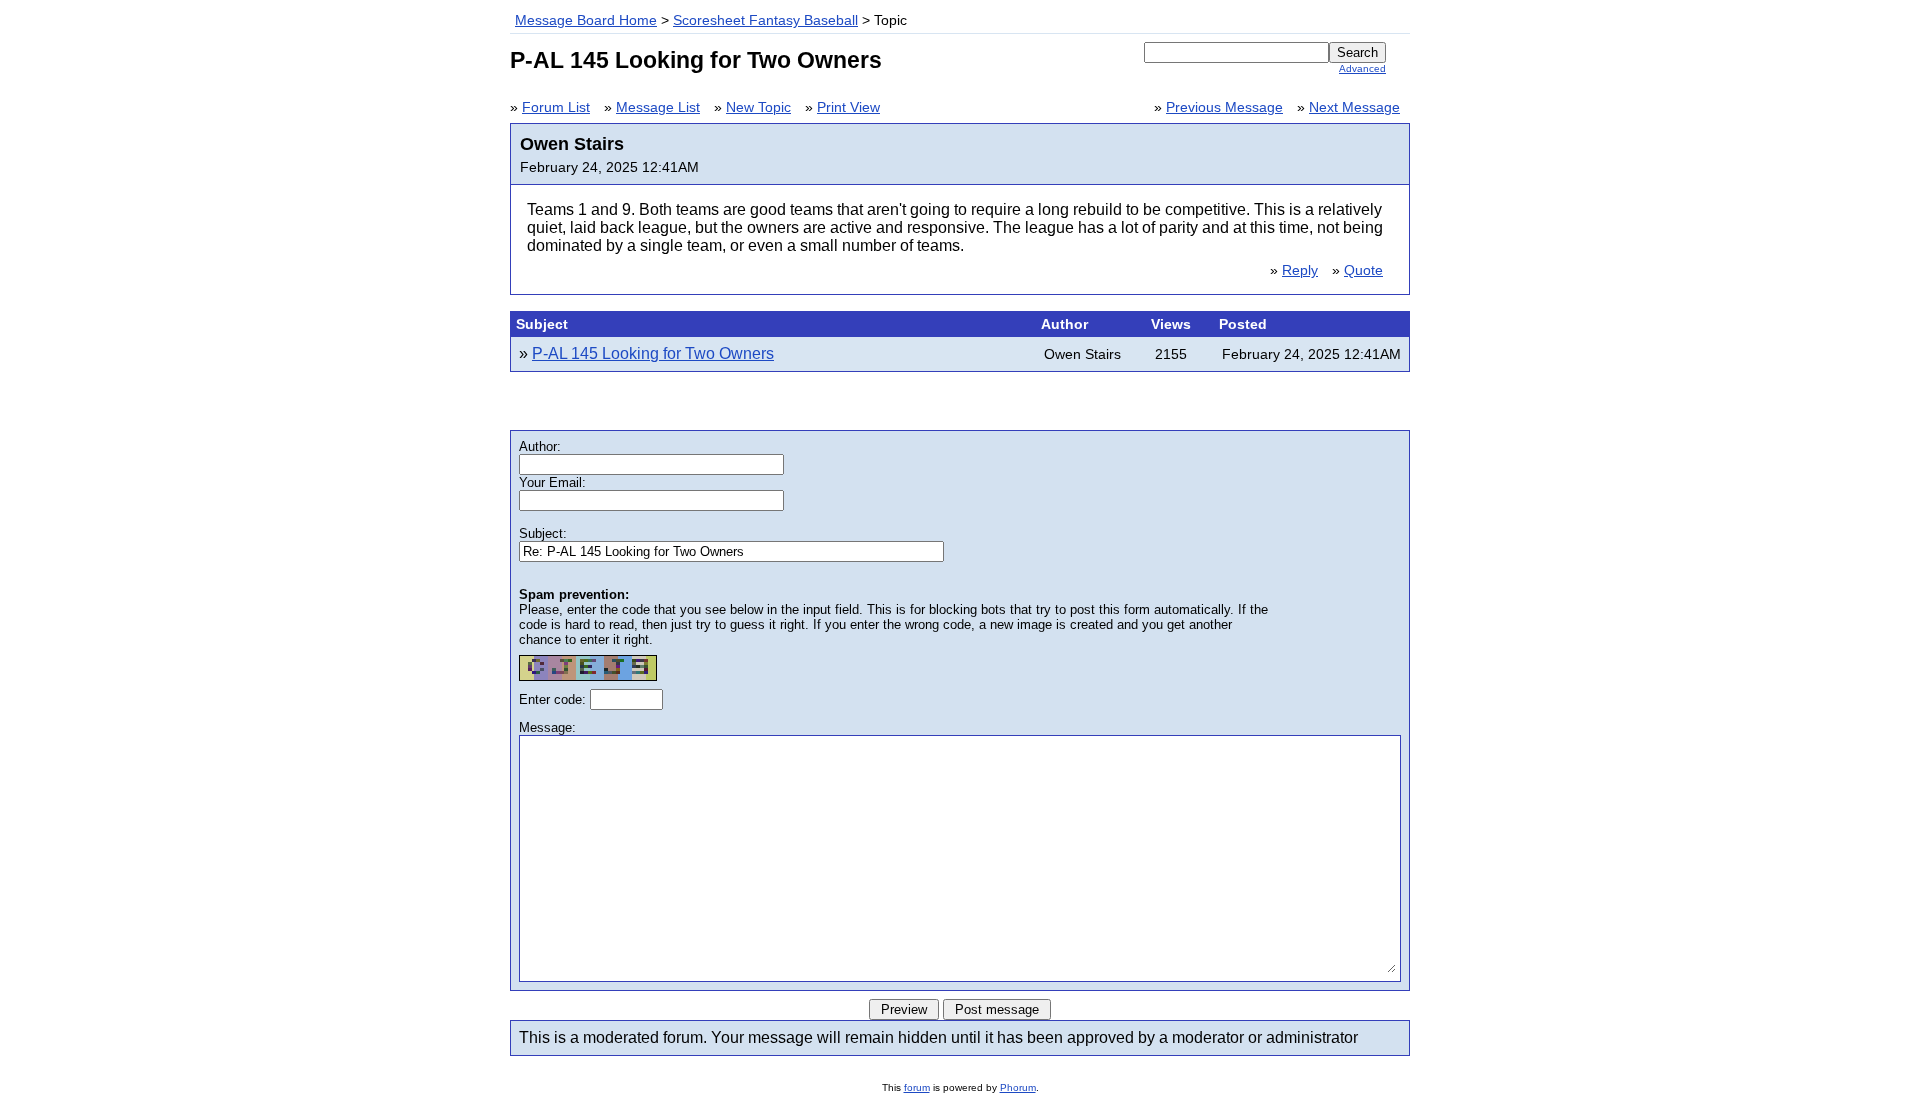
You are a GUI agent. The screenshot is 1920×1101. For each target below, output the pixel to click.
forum (917, 1087)
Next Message (1354, 107)
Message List (658, 107)
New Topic (758, 107)
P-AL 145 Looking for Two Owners (653, 353)
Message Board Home (586, 20)
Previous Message (1224, 107)
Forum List (556, 107)
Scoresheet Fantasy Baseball (765, 20)
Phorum (1018, 1087)
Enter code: (554, 699)
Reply (1300, 270)
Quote (1363, 270)
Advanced (1362, 68)
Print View (848, 107)
